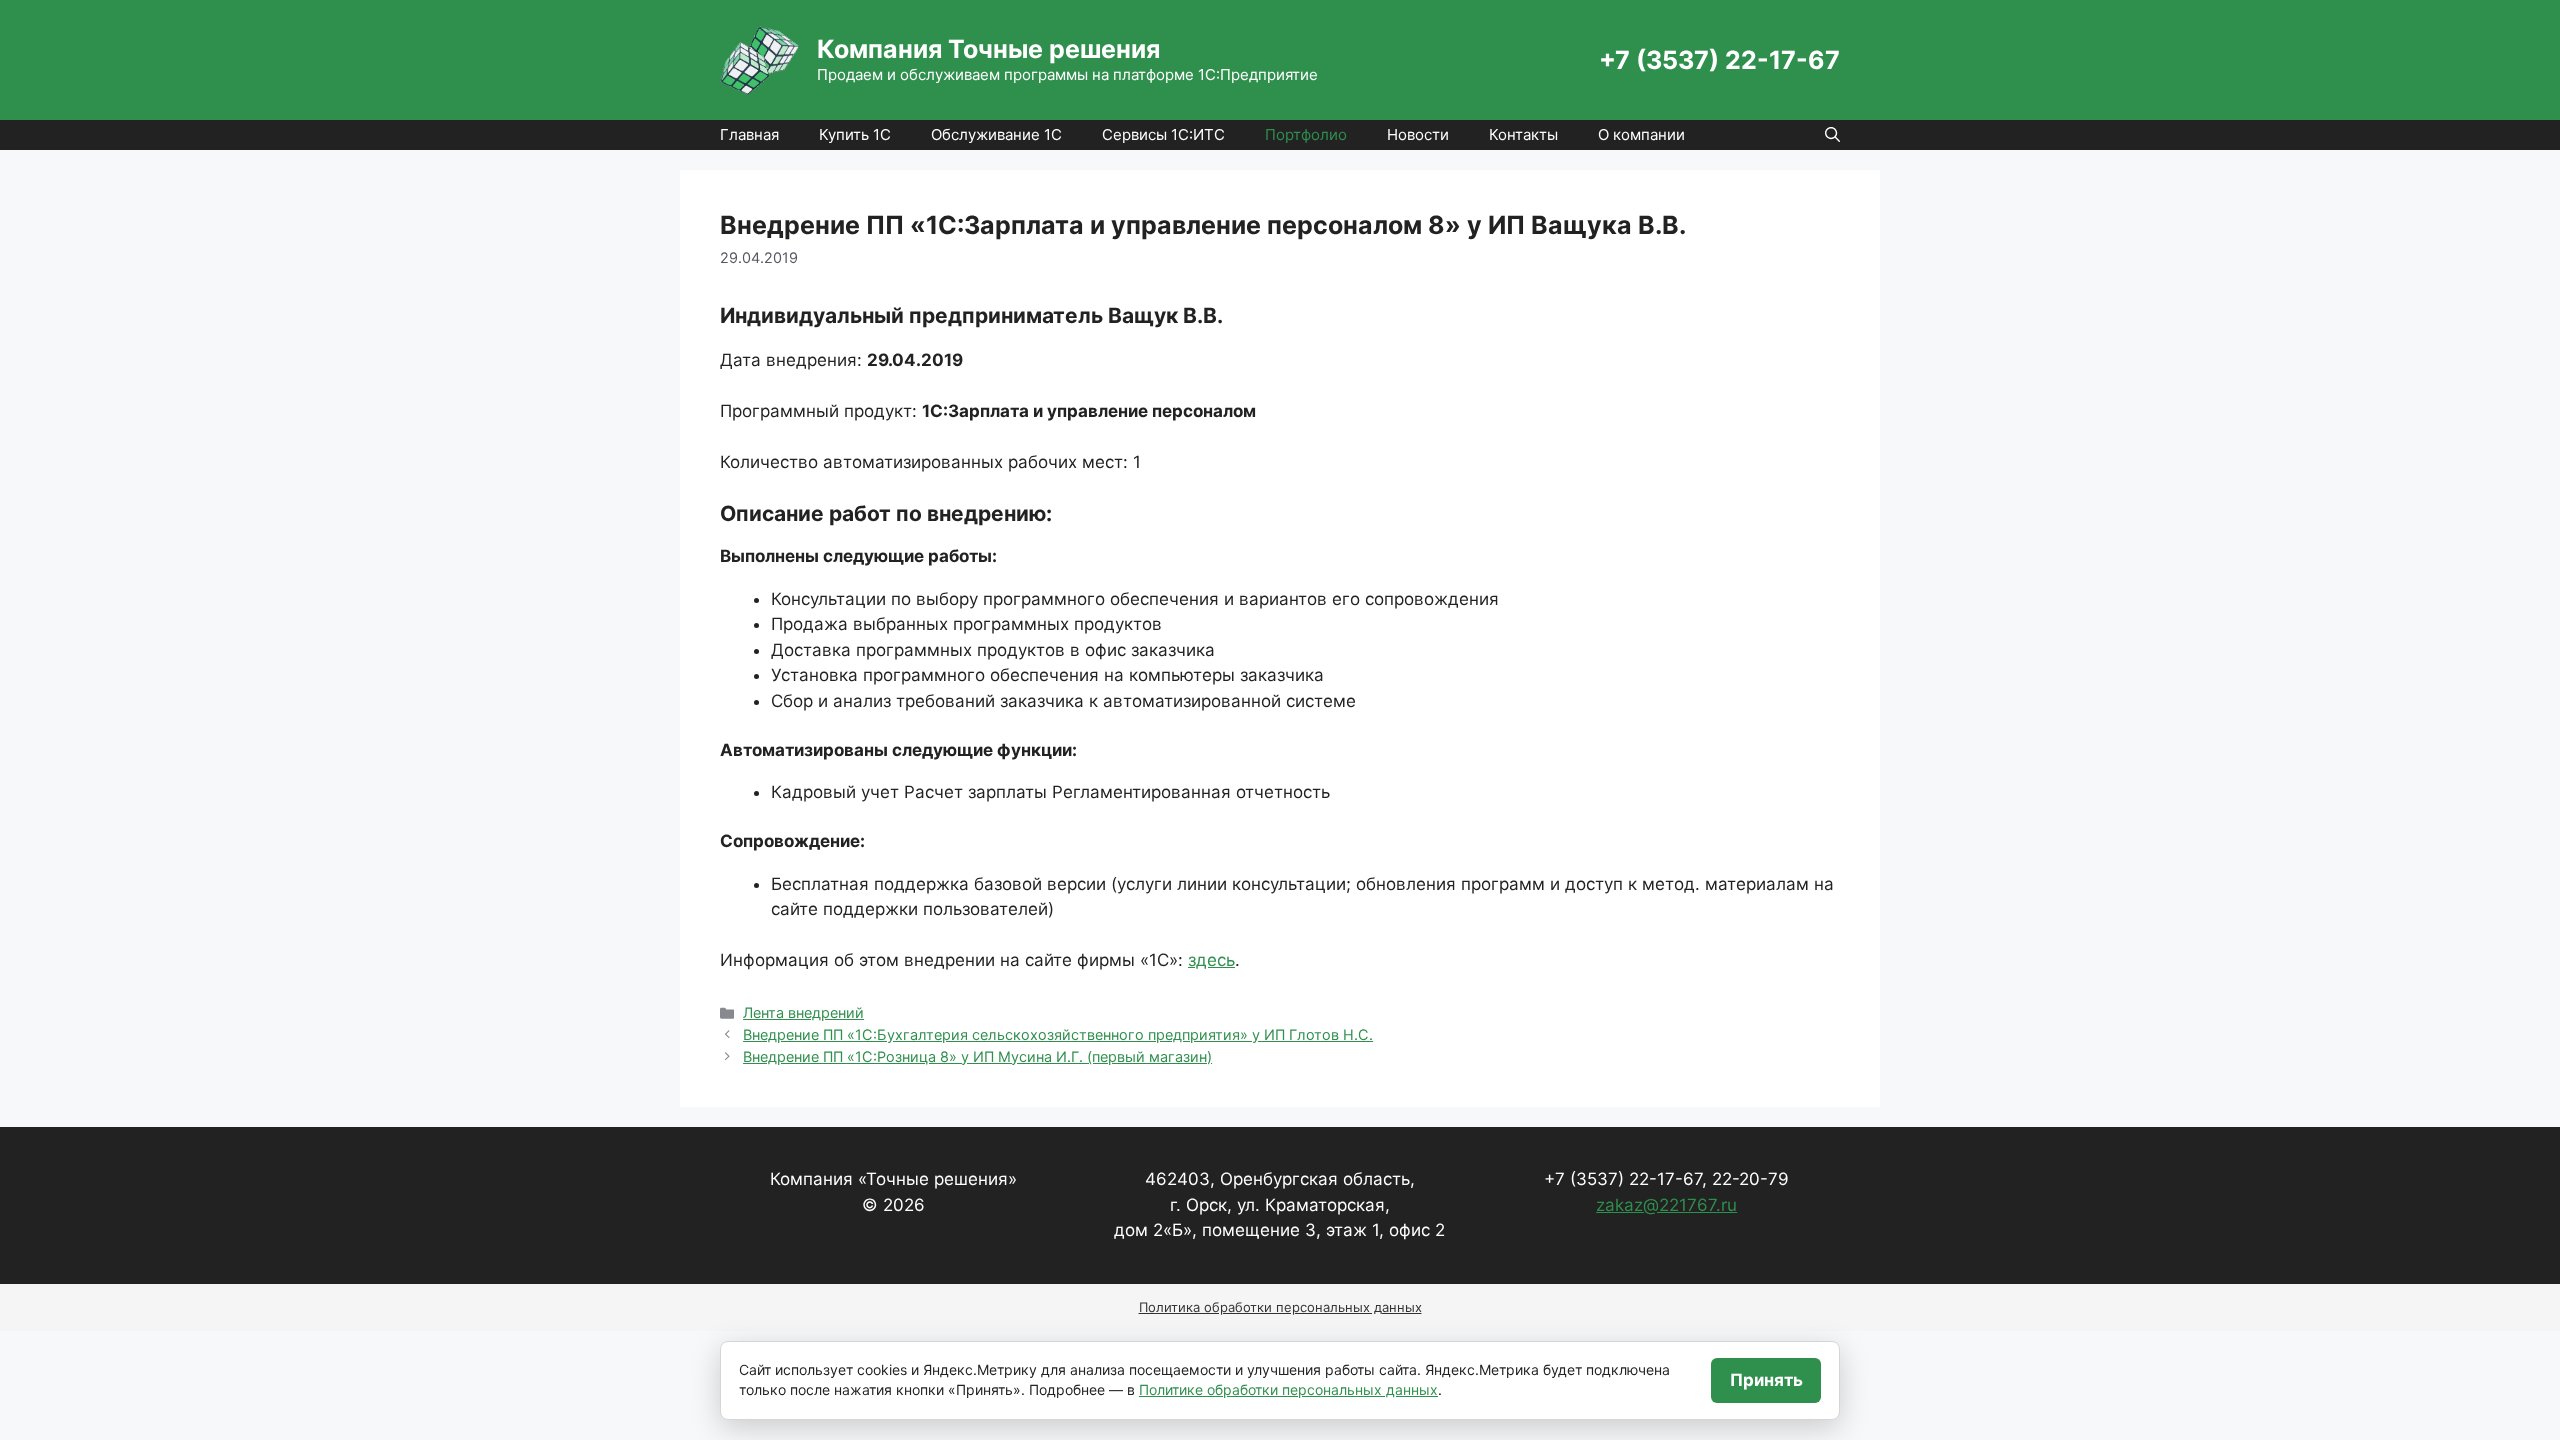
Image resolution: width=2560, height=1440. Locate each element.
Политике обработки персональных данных (1288, 1389)
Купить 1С (855, 134)
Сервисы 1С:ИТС (1163, 134)
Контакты (1523, 134)
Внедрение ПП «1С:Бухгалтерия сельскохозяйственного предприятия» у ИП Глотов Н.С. (1058, 1034)
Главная (749, 134)
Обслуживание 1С (996, 134)
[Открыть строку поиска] (1832, 135)
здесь (1211, 960)
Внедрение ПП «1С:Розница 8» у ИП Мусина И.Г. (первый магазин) (977, 1056)
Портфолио (1306, 134)
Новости (1418, 134)
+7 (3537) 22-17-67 (1719, 60)
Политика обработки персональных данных (1280, 1307)
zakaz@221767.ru (1666, 1205)
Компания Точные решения (988, 49)
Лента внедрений (803, 1012)
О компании (1641, 134)
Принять (1766, 1380)
